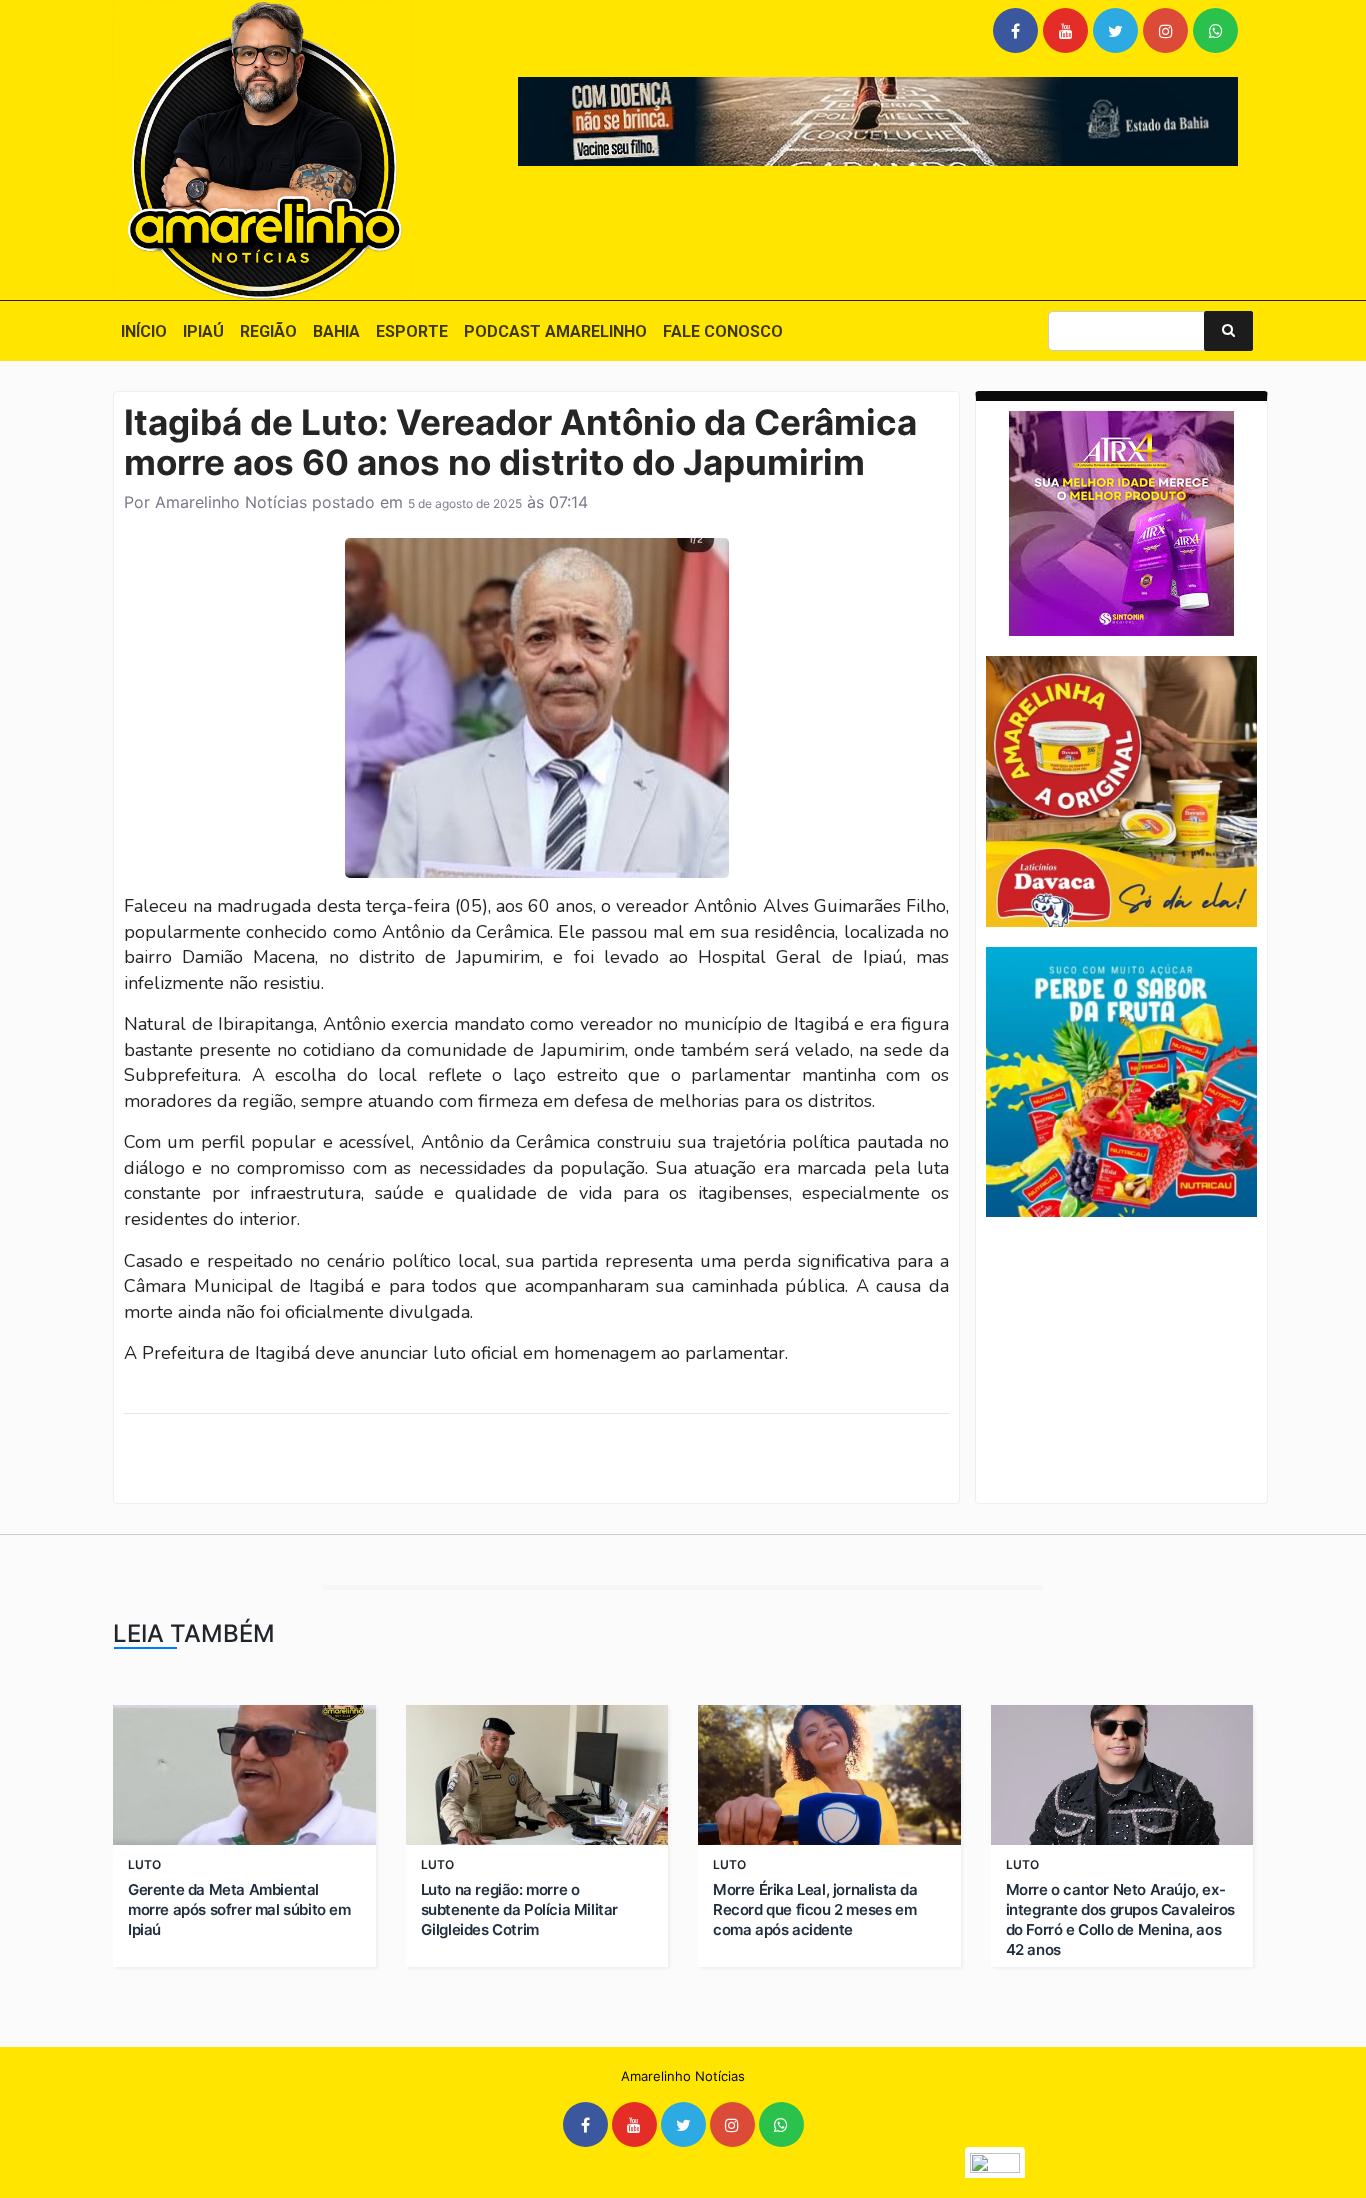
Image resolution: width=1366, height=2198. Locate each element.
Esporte (412, 331)
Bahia (336, 331)
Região (268, 331)
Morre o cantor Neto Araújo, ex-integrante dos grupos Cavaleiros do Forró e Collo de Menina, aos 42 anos (1120, 1919)
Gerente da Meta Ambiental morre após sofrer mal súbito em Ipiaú (239, 1909)
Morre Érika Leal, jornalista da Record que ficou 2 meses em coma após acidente (815, 1909)
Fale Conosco (723, 331)
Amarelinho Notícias (231, 502)
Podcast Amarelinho (555, 331)
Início (144, 331)
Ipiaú (203, 331)
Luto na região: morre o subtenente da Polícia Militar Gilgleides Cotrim (519, 1909)
